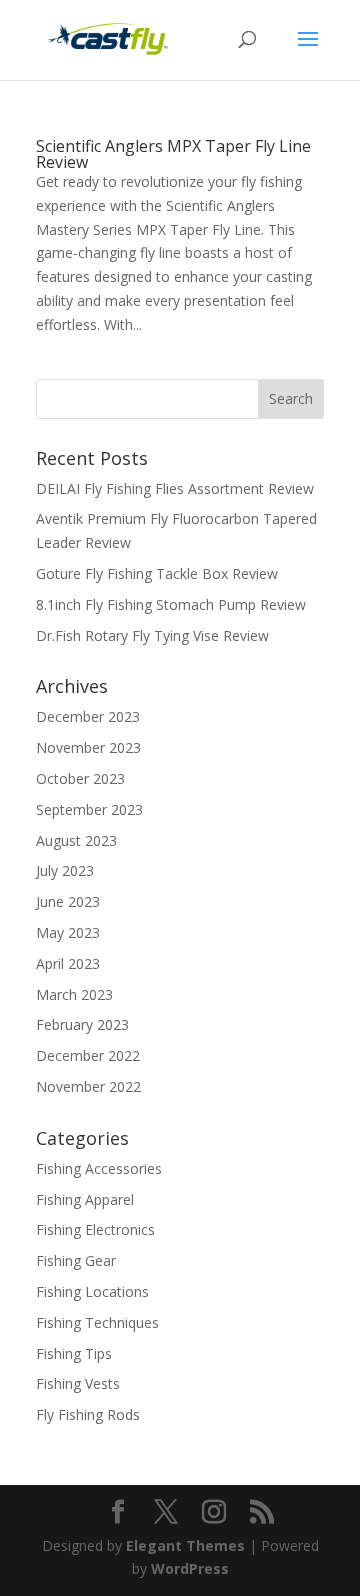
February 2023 (82, 1024)
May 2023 (68, 932)
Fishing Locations (92, 1291)
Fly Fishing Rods (88, 1414)
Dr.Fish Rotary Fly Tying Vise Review (152, 635)
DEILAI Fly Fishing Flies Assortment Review (175, 488)
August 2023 (76, 840)
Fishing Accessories (99, 1168)
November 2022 (88, 1086)
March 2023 (74, 994)
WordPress (190, 1568)
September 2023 (89, 809)
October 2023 (80, 778)
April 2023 (68, 963)
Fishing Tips (74, 1353)
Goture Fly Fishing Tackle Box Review (157, 573)
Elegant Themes (185, 1545)
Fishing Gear (76, 1260)
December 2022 (88, 1055)
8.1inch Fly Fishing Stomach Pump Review (171, 604)
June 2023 (68, 901)
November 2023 (88, 747)
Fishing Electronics (95, 1229)
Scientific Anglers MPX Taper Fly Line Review (173, 154)
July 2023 (65, 870)
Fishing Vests (78, 1383)
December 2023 (88, 716)
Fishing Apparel (85, 1199)
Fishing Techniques (97, 1322)
